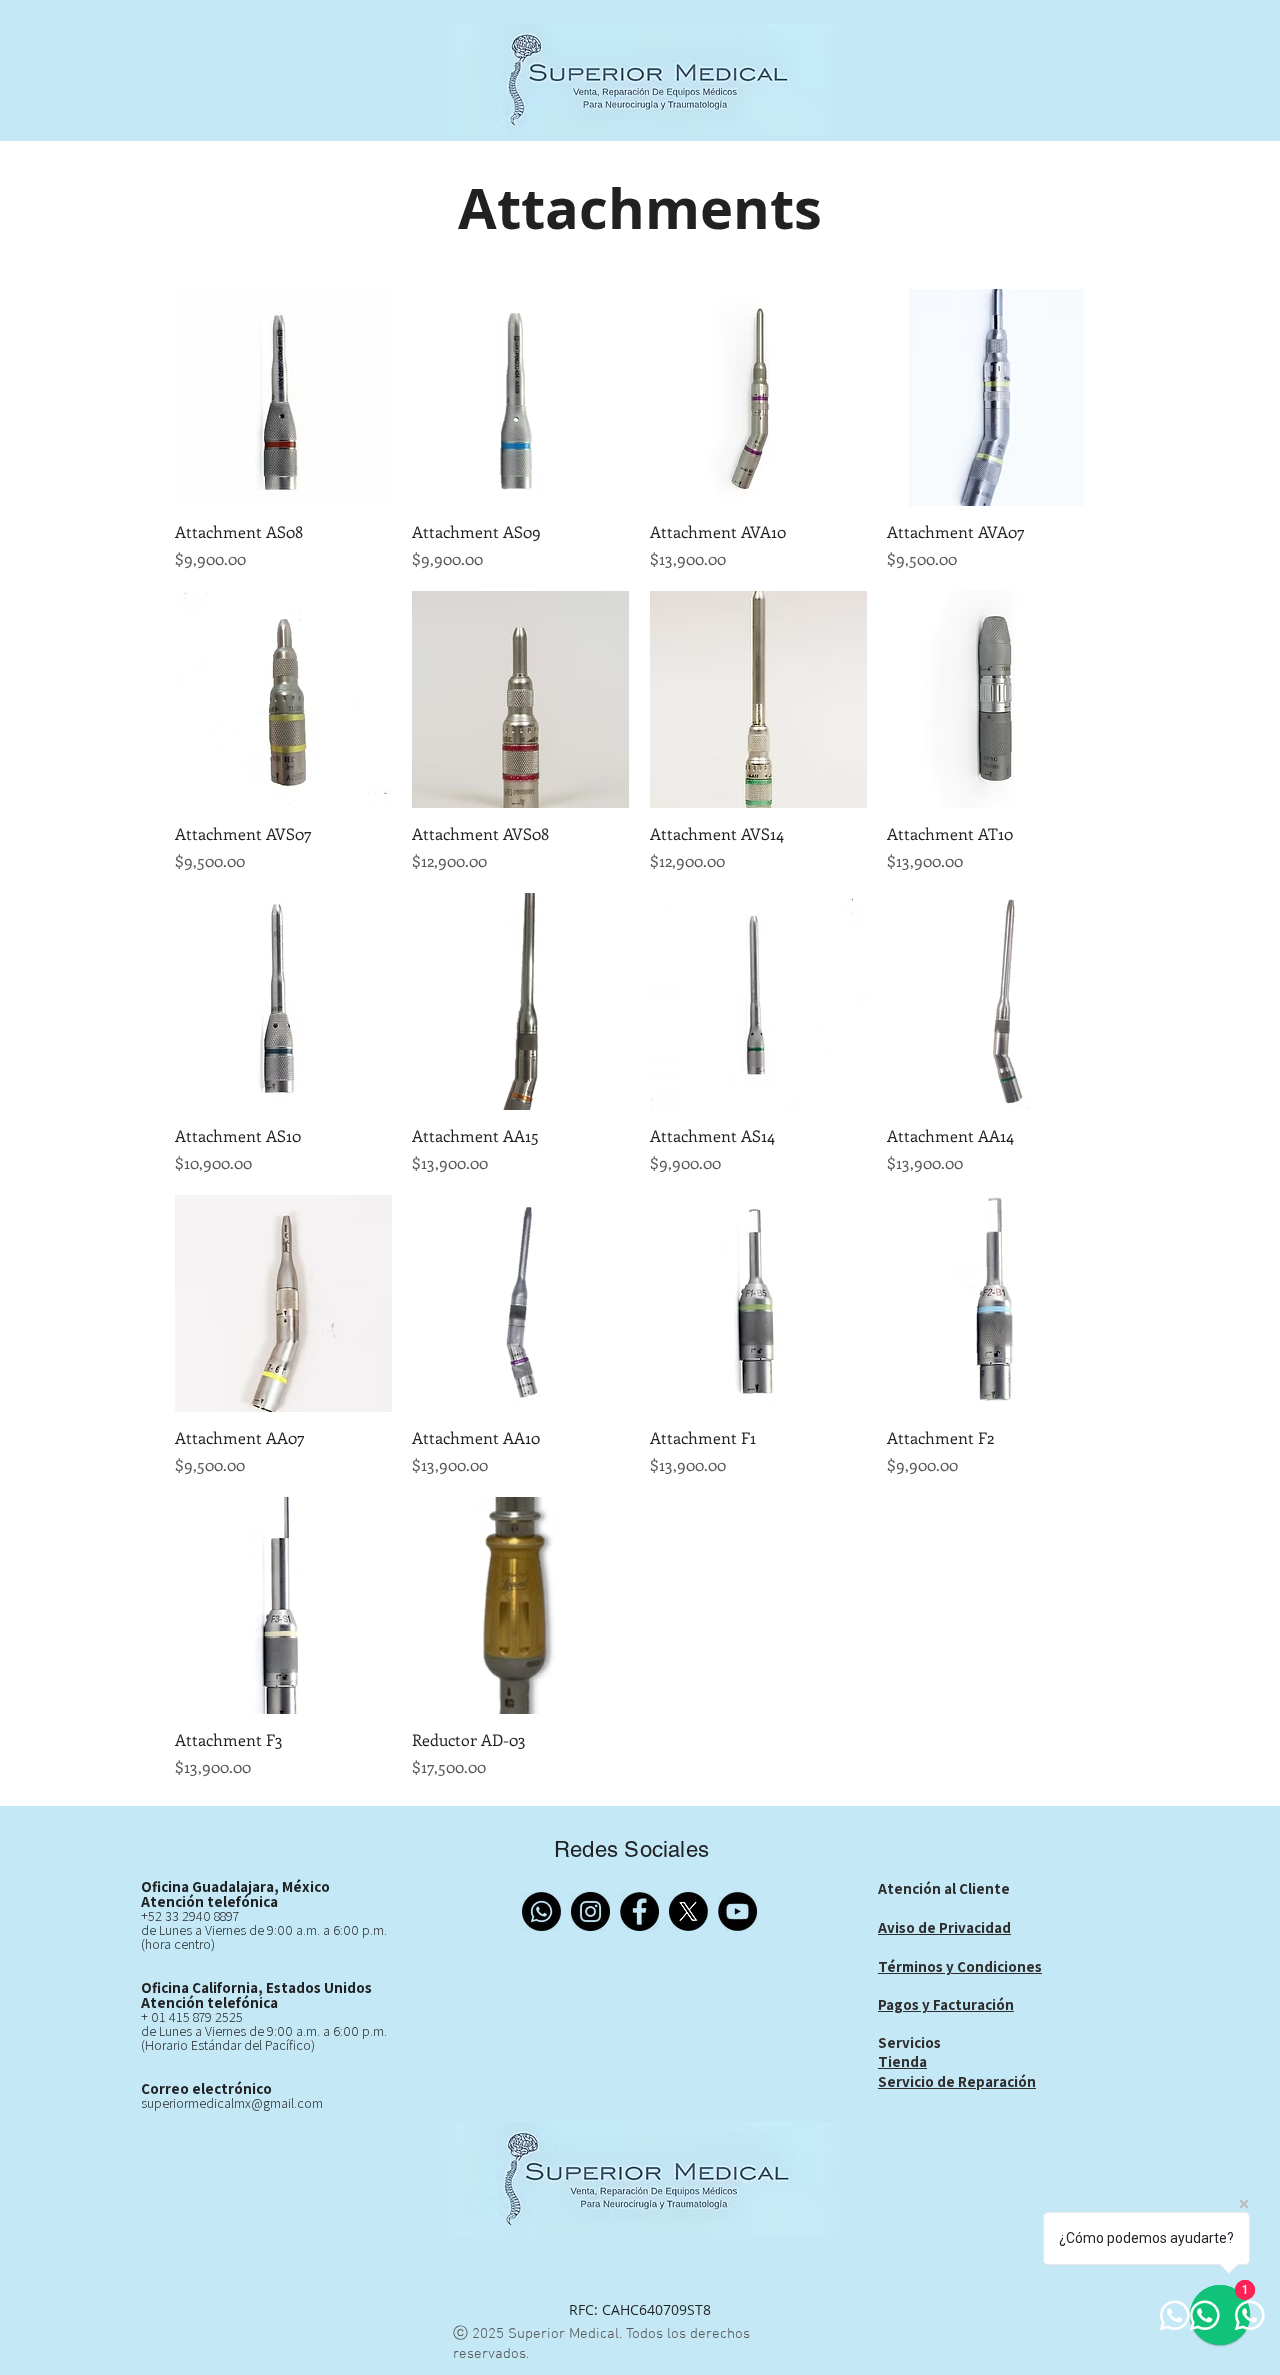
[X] (688, 1911)
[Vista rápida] (283, 397)
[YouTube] (737, 1911)
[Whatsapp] (541, 1911)
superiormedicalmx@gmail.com (232, 2103)
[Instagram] (590, 1911)
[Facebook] (639, 1911)
